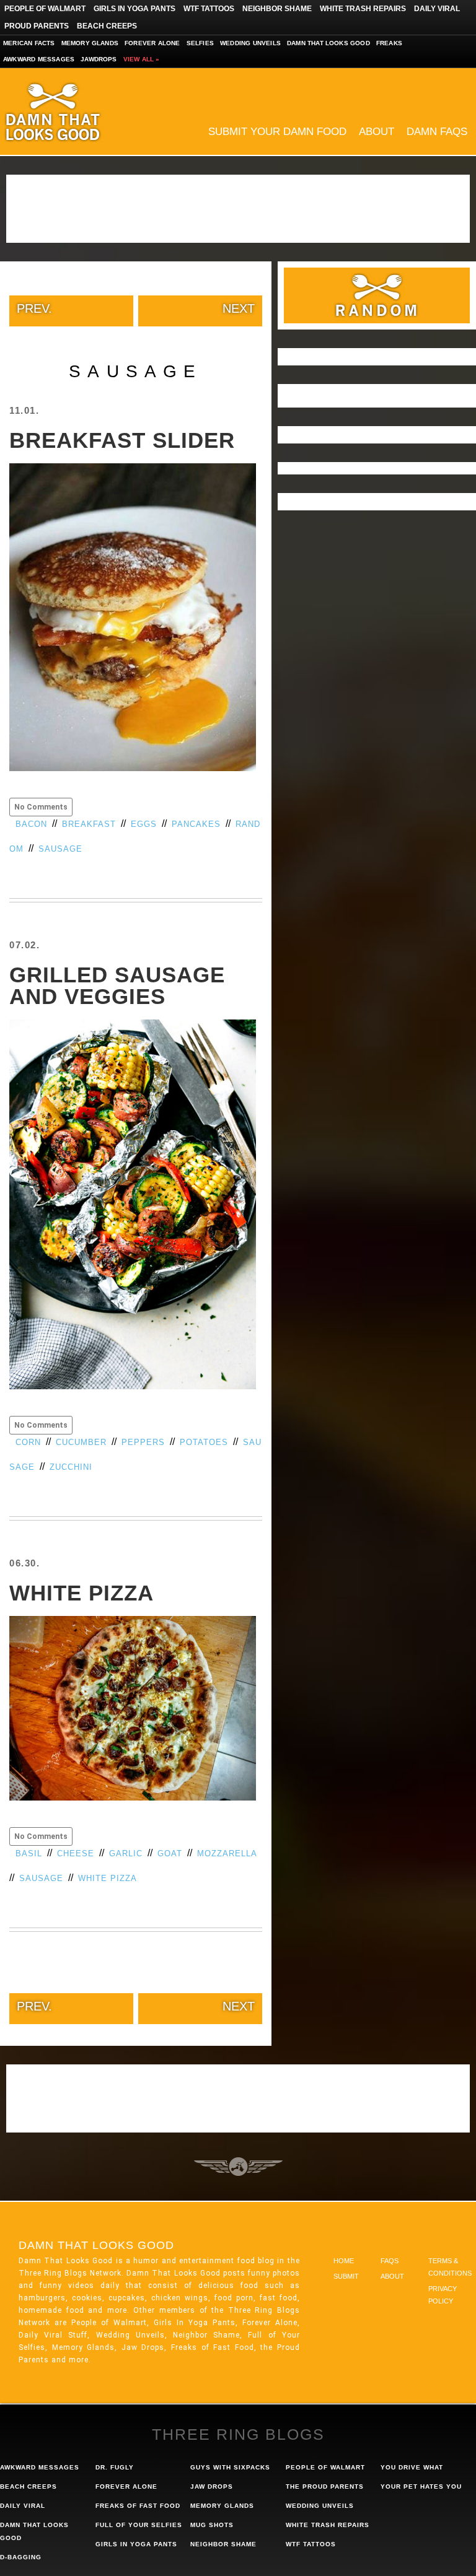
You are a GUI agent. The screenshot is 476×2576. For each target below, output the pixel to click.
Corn (28, 1442)
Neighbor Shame (277, 9)
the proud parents (325, 2486)
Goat (170, 1853)
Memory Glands (90, 43)
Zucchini (71, 1467)
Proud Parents (37, 26)
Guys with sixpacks (230, 2467)
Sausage (60, 849)
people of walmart (325, 2467)
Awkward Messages (39, 59)
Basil (29, 1853)
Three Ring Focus (238, 2167)
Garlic (126, 1853)
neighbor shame (223, 2544)
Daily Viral (437, 9)
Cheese (76, 1853)
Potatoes (204, 1442)
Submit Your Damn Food (277, 132)
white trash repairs (328, 2525)
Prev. (34, 308)
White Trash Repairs (363, 9)
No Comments (41, 807)
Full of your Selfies (139, 2525)
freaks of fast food (138, 2506)
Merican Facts (29, 43)
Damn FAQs (437, 132)
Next (239, 308)
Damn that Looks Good (328, 43)
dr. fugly (115, 2467)
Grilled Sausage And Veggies (117, 985)
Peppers (143, 1442)
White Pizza (82, 1593)
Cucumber (81, 1442)
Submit (346, 2276)
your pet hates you (421, 2486)
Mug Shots (212, 2525)
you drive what (412, 2467)
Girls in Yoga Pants (134, 9)
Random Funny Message (377, 295)
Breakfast (89, 824)
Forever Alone (152, 43)
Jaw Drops (212, 2486)
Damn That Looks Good (74, 111)
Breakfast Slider (122, 440)
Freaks (389, 43)
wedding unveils (320, 2506)
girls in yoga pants (136, 2544)
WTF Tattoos (209, 9)
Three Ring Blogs (238, 2434)
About (377, 132)
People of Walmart (45, 9)
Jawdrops (99, 59)
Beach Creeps (107, 26)
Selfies (200, 43)
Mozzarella (227, 1853)
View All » (142, 59)
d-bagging (21, 2557)
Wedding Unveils (250, 43)
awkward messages (40, 2467)
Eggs (144, 824)
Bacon (31, 824)
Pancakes (196, 824)
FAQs (390, 2261)
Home (344, 2261)
